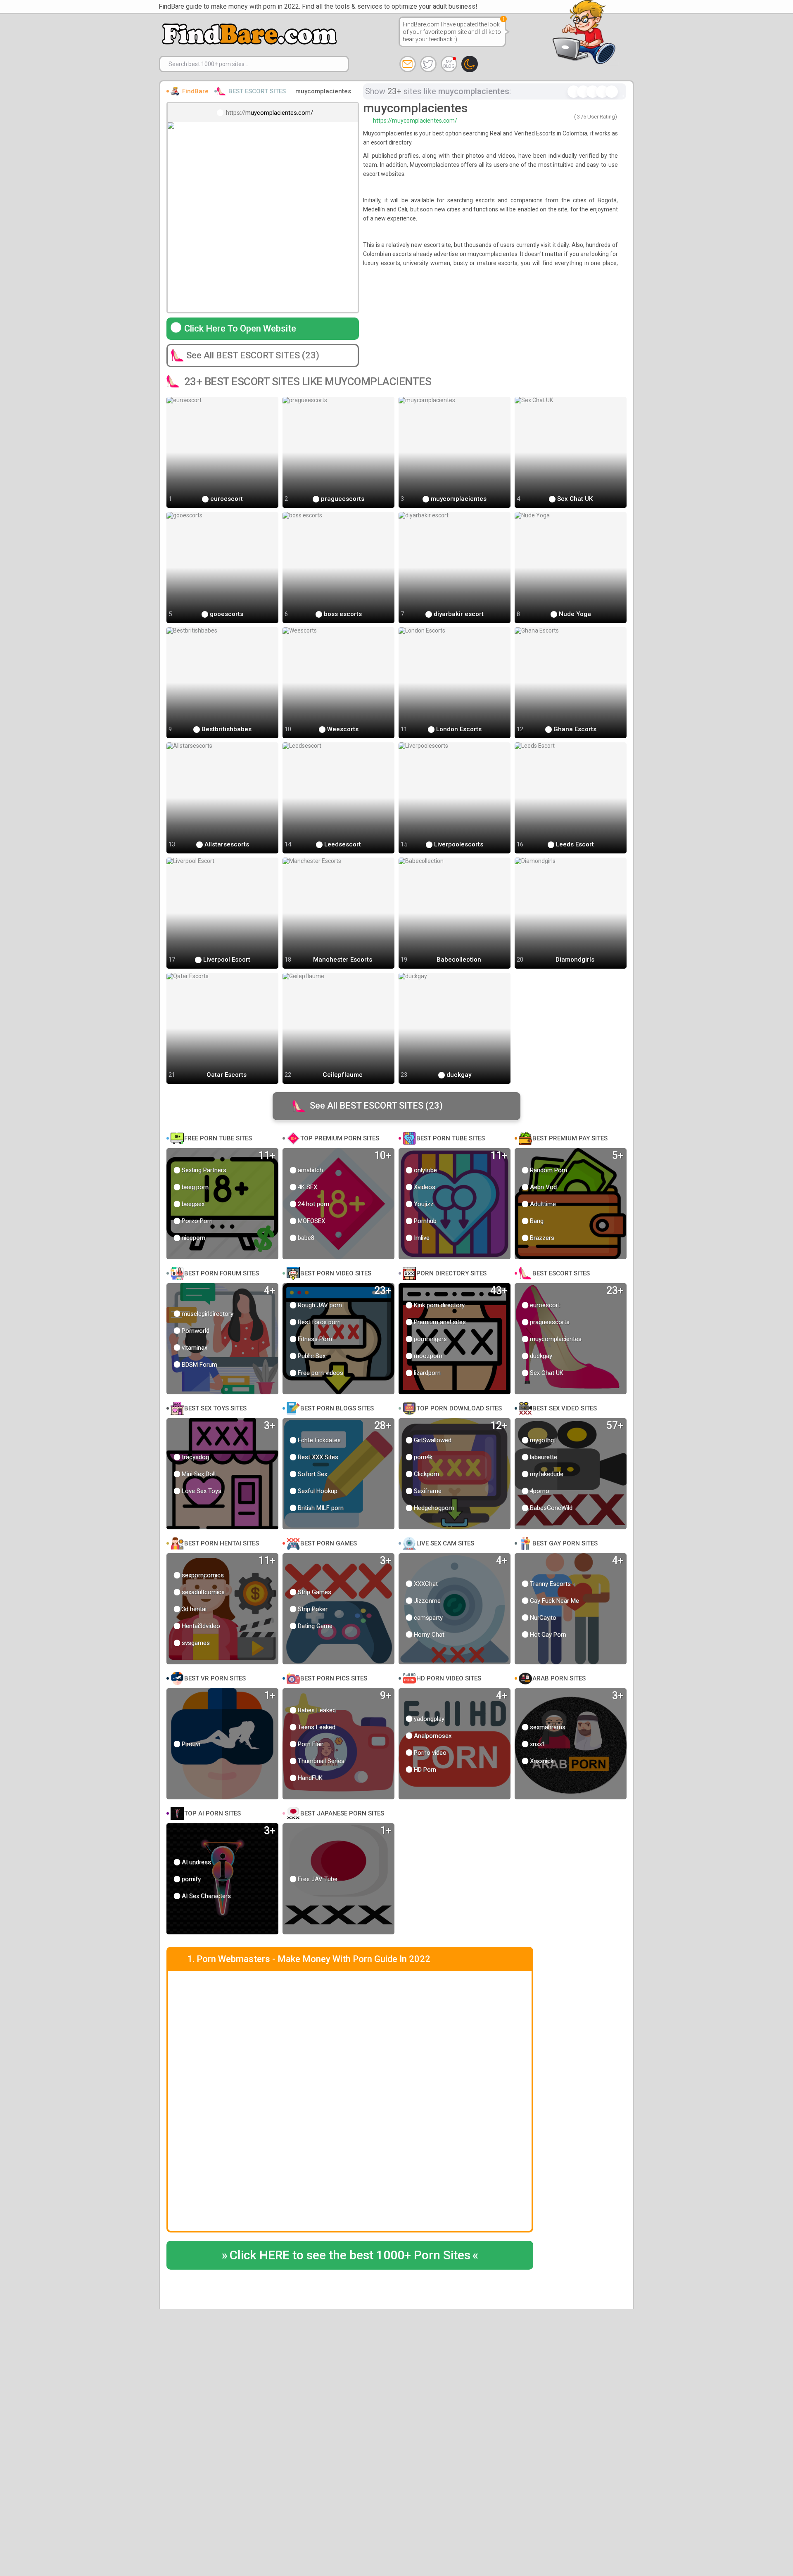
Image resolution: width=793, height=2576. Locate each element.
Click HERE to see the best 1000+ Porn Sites (350, 2255)
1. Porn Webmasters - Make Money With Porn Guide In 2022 (309, 1959)
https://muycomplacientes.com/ (415, 121)
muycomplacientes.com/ (279, 113)
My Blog (449, 64)
